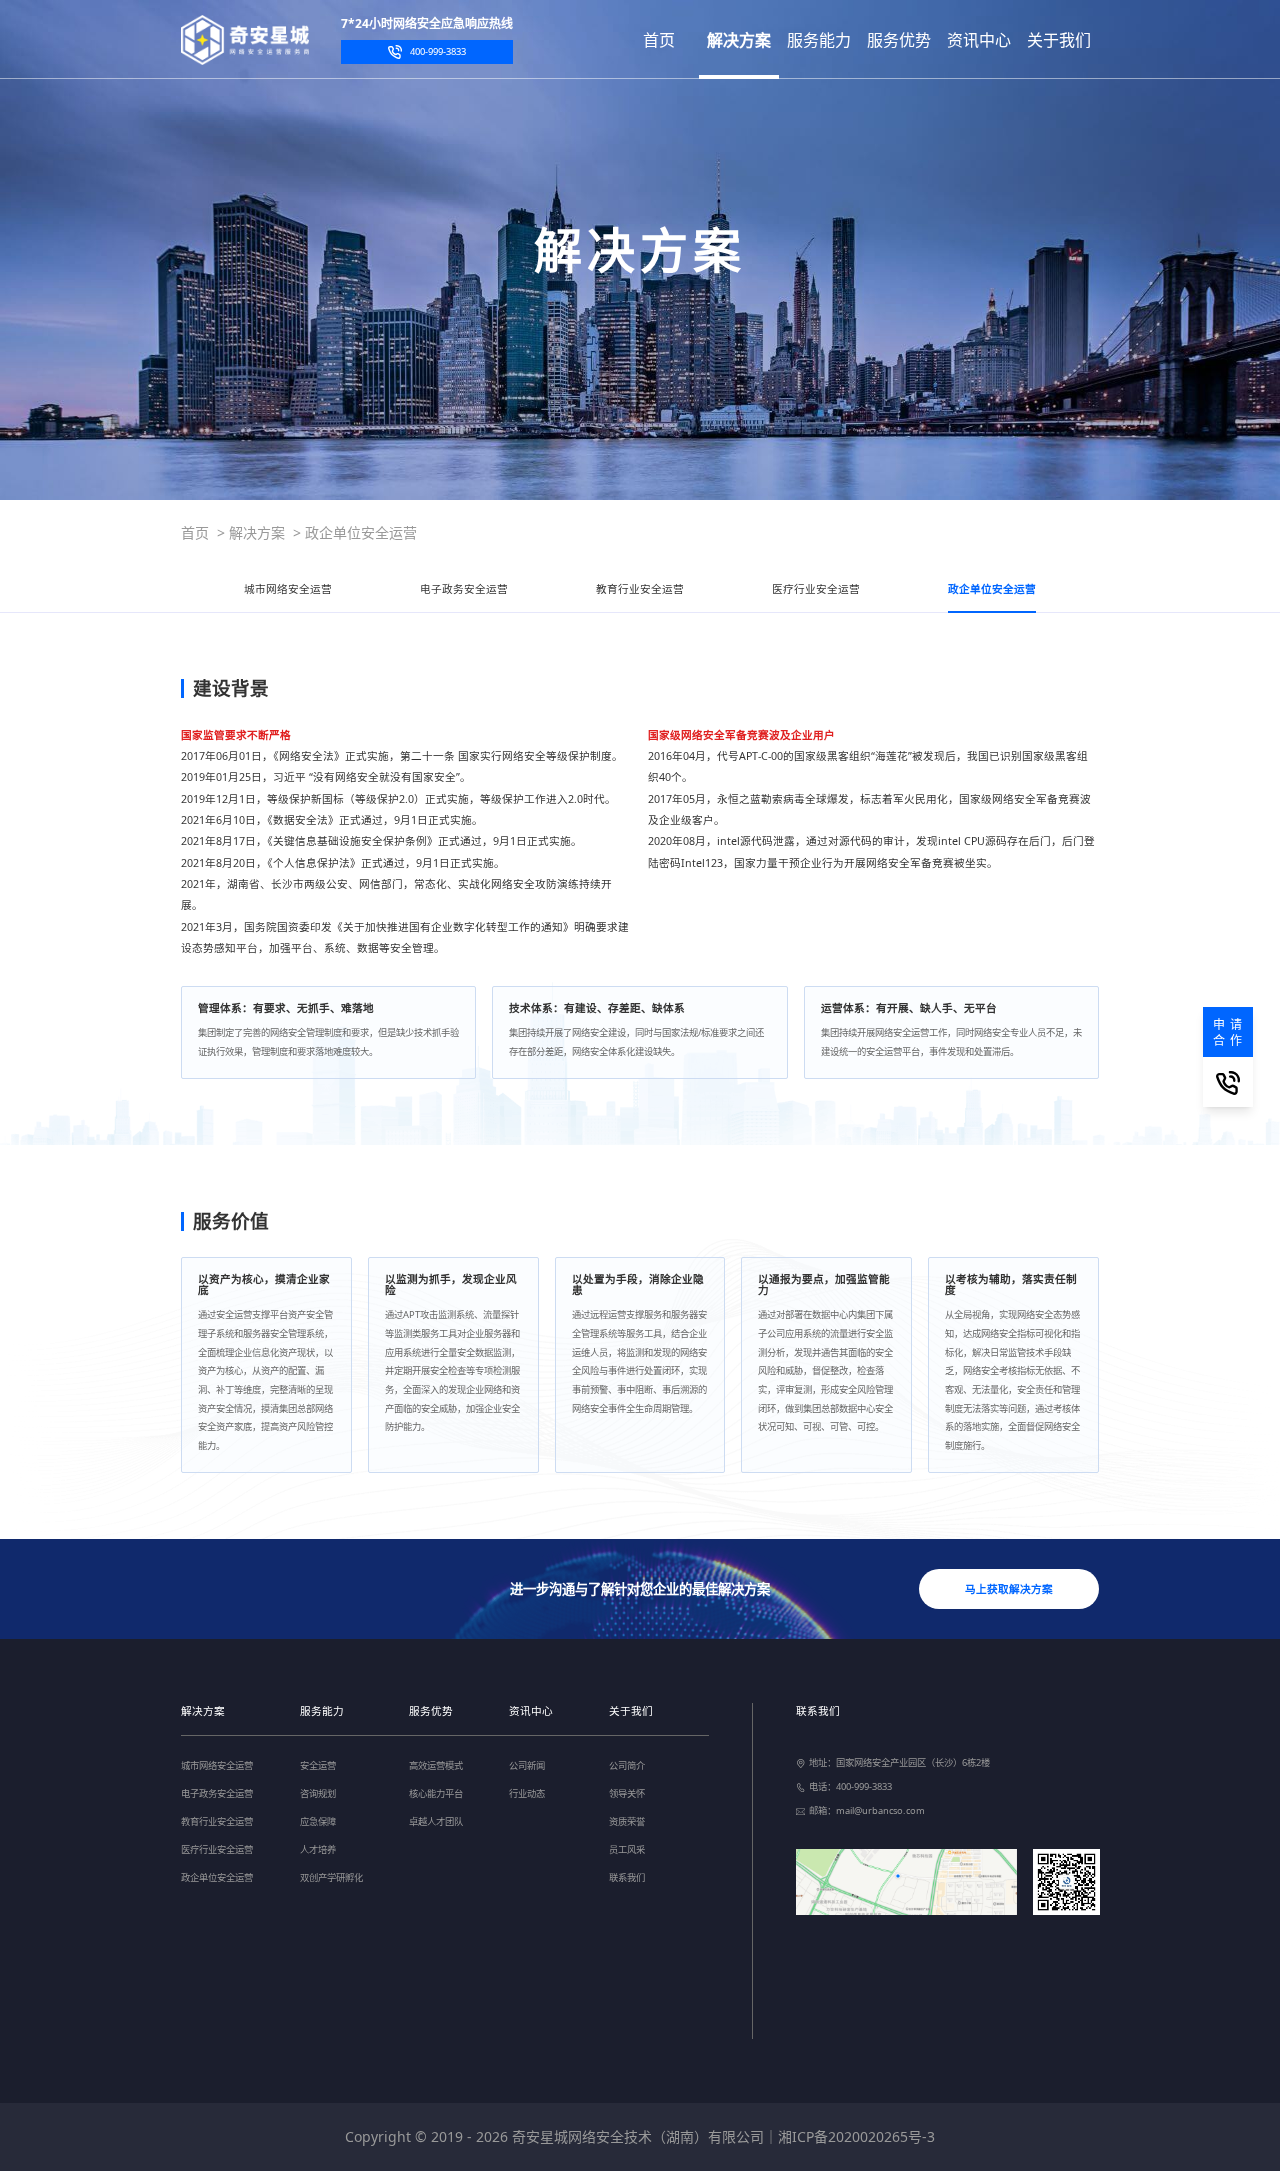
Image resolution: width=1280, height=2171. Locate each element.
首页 (195, 532)
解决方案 (257, 532)
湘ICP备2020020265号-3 (856, 2136)
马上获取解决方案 (1009, 1589)
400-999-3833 (438, 51)
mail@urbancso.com (880, 1810)
